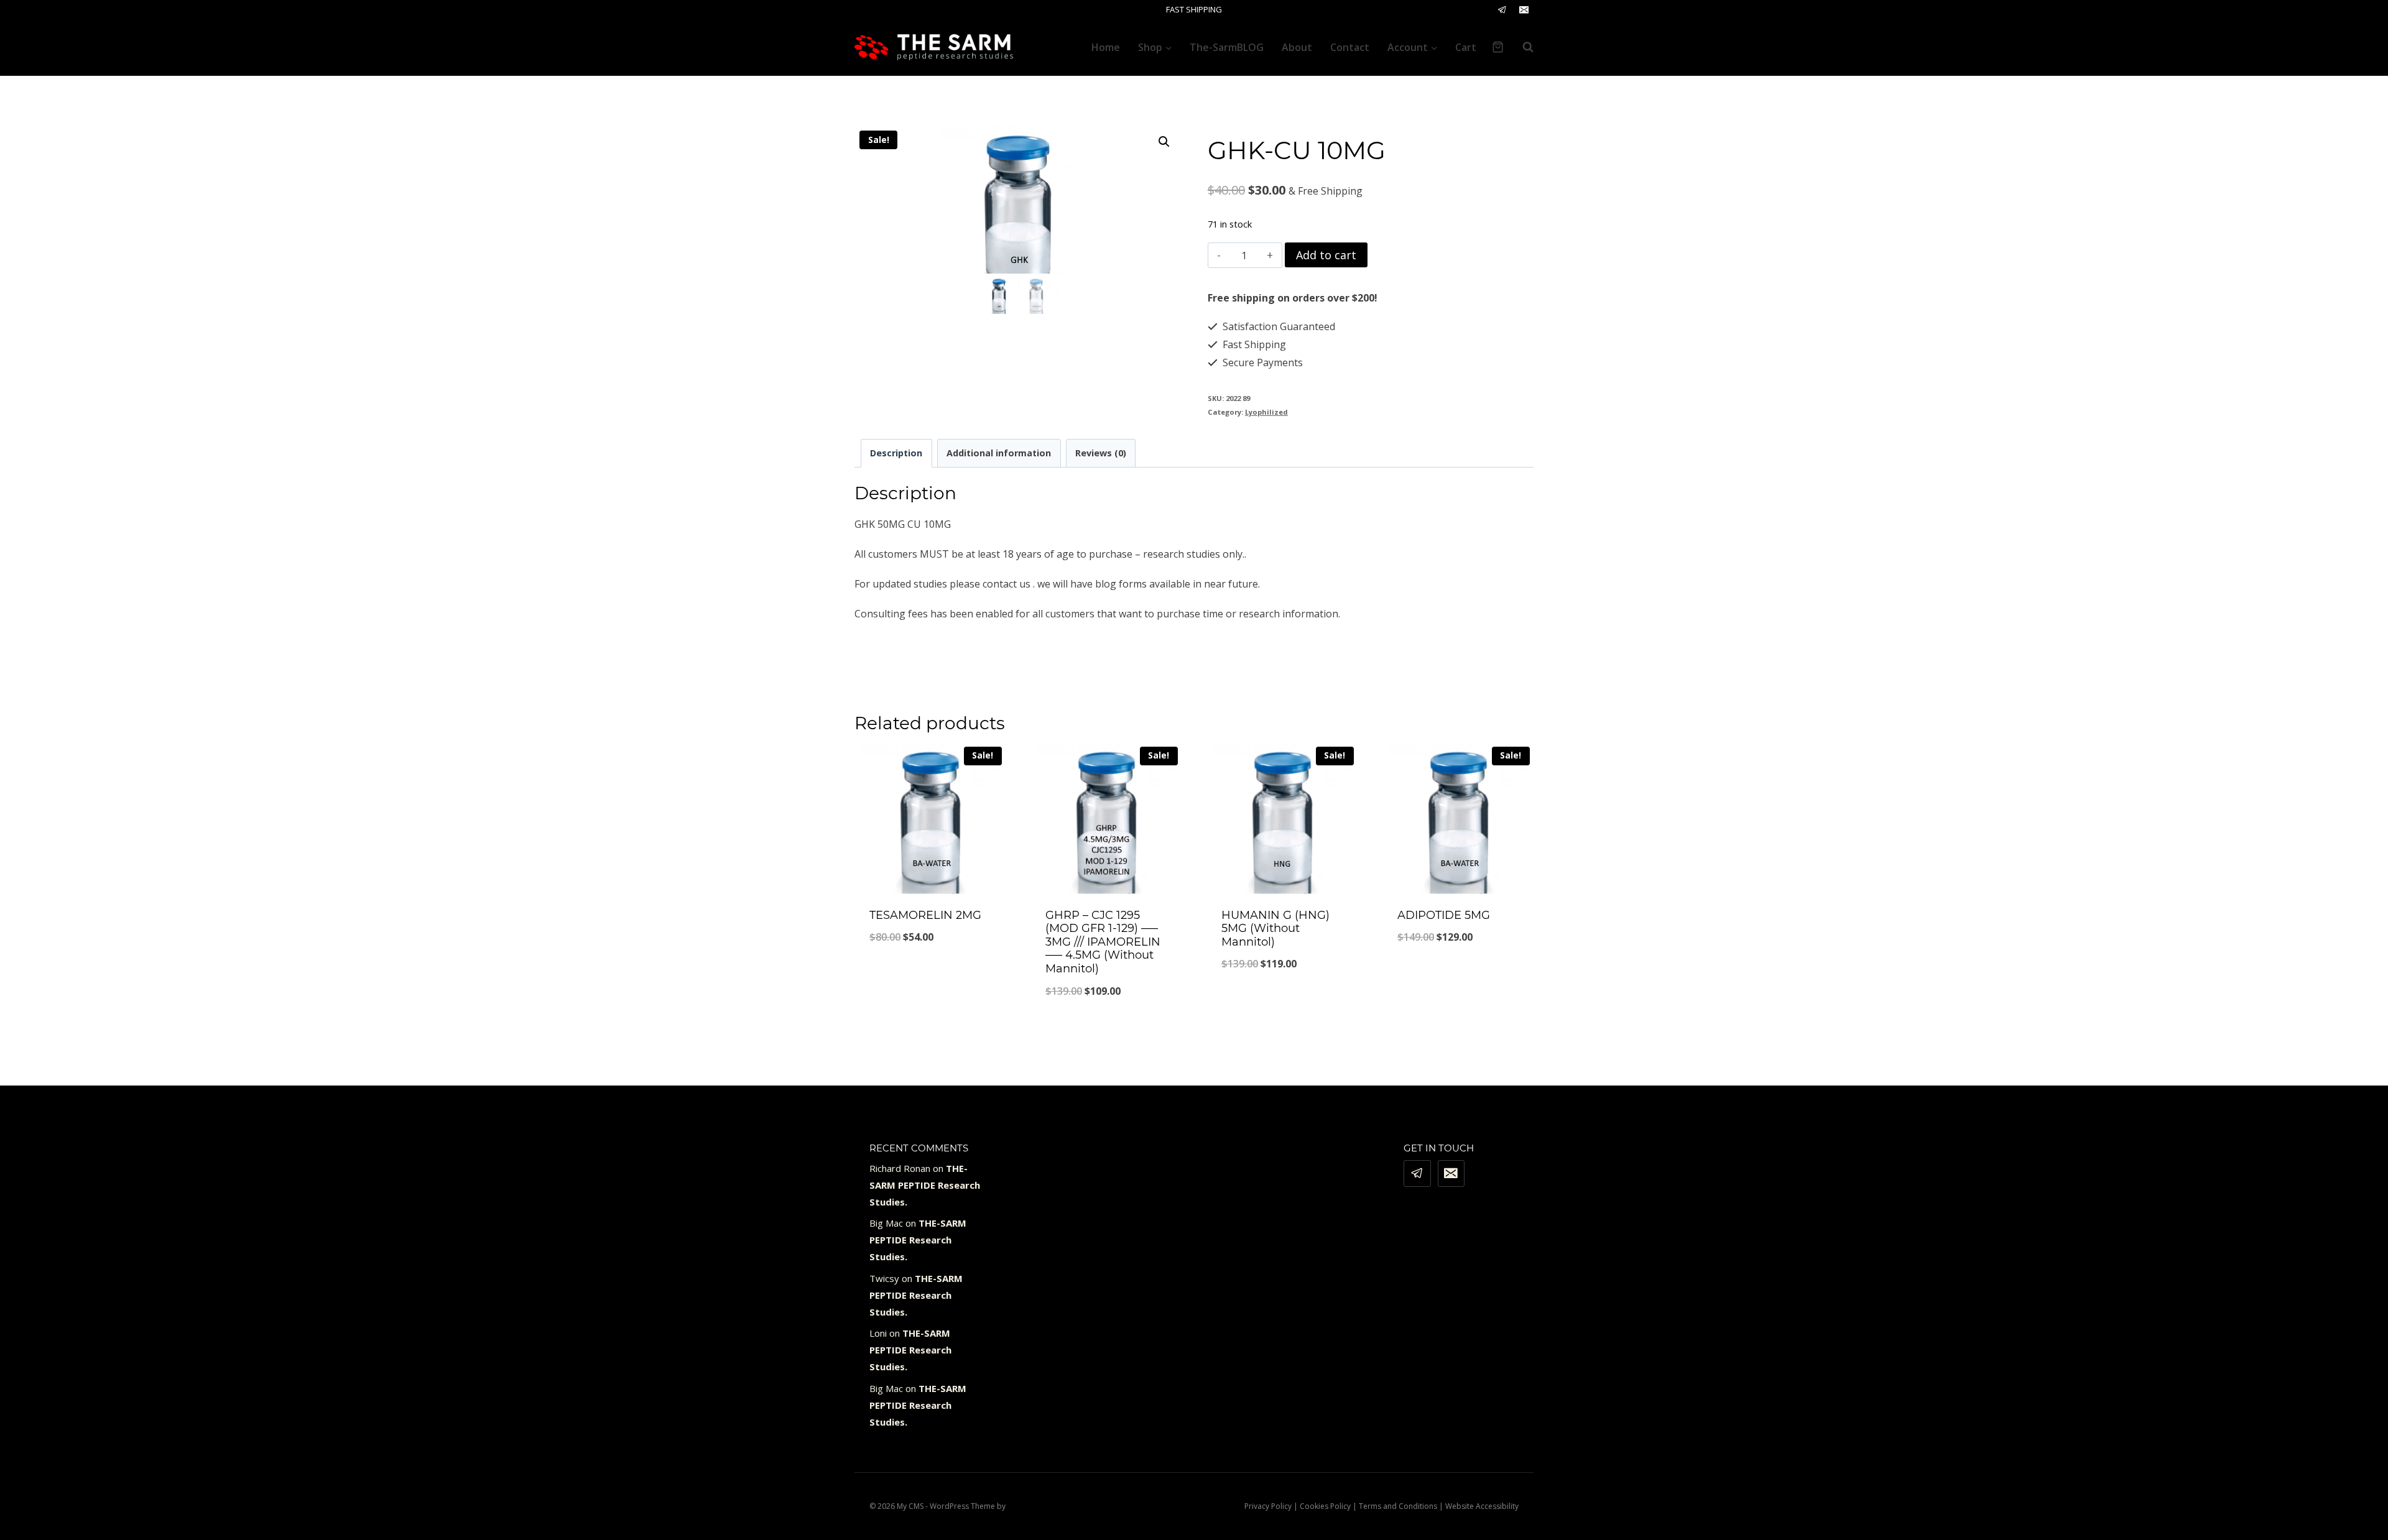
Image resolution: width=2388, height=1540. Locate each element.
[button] (1164, 142)
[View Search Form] (1522, 47)
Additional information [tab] (999, 453)
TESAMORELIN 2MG (925, 915)
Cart (1466, 47)
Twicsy (884, 1278)
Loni (878, 1333)
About (1297, 47)
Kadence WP (1029, 1506)
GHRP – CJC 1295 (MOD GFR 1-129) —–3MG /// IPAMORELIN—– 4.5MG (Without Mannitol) (1103, 942)
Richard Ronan (900, 1168)
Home (1106, 47)
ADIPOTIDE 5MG (1444, 915)
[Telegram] (1502, 10)
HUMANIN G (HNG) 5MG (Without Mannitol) (1275, 929)
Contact (1350, 47)
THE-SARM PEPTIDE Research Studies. (925, 1185)
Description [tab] (896, 453)
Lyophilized (1266, 412)
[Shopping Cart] (1498, 47)
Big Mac (886, 1223)
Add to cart (1326, 255)
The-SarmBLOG (1227, 47)
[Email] (1524, 10)
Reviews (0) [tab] (1101, 453)
